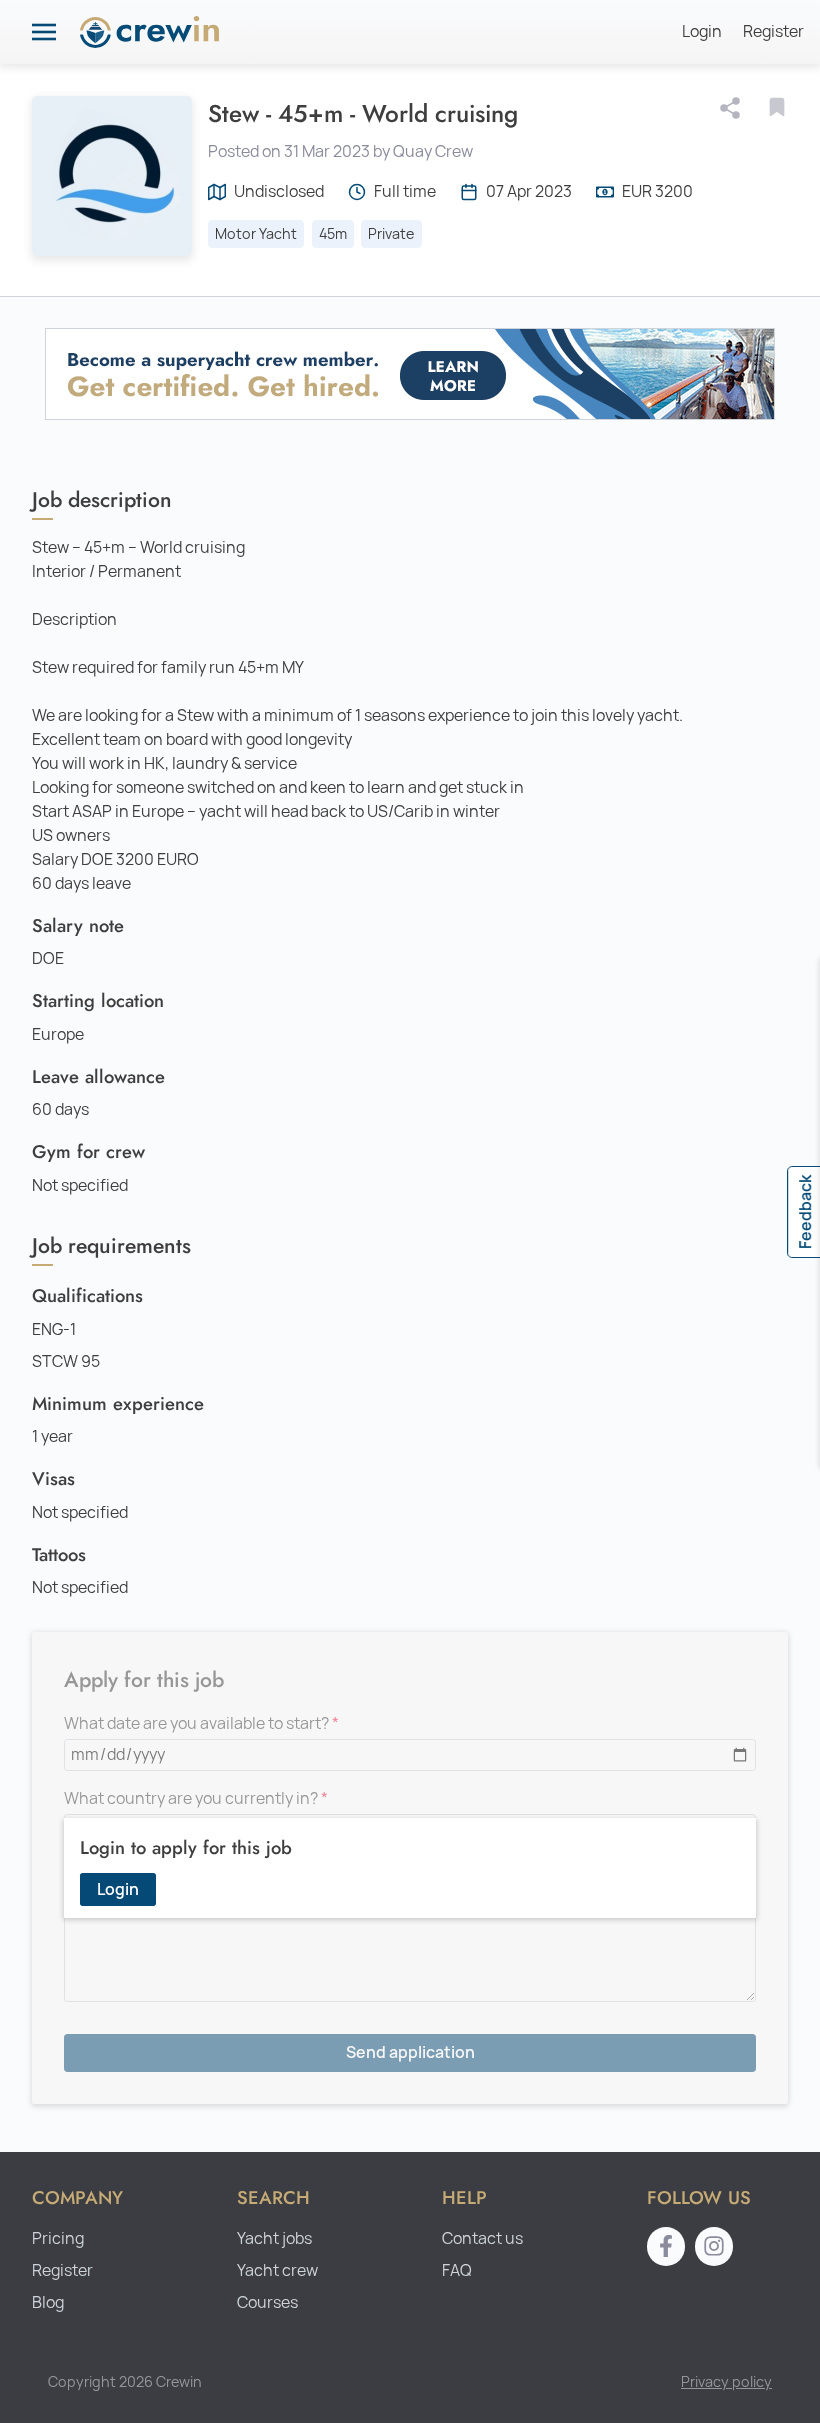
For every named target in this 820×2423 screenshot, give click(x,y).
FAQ (457, 2270)
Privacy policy (726, 2381)
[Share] (734, 108)
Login (702, 31)
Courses (267, 2302)
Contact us (482, 2238)
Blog (48, 2302)
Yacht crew (277, 2270)
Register (773, 31)
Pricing (58, 2238)
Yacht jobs (274, 2238)
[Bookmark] (777, 107)
